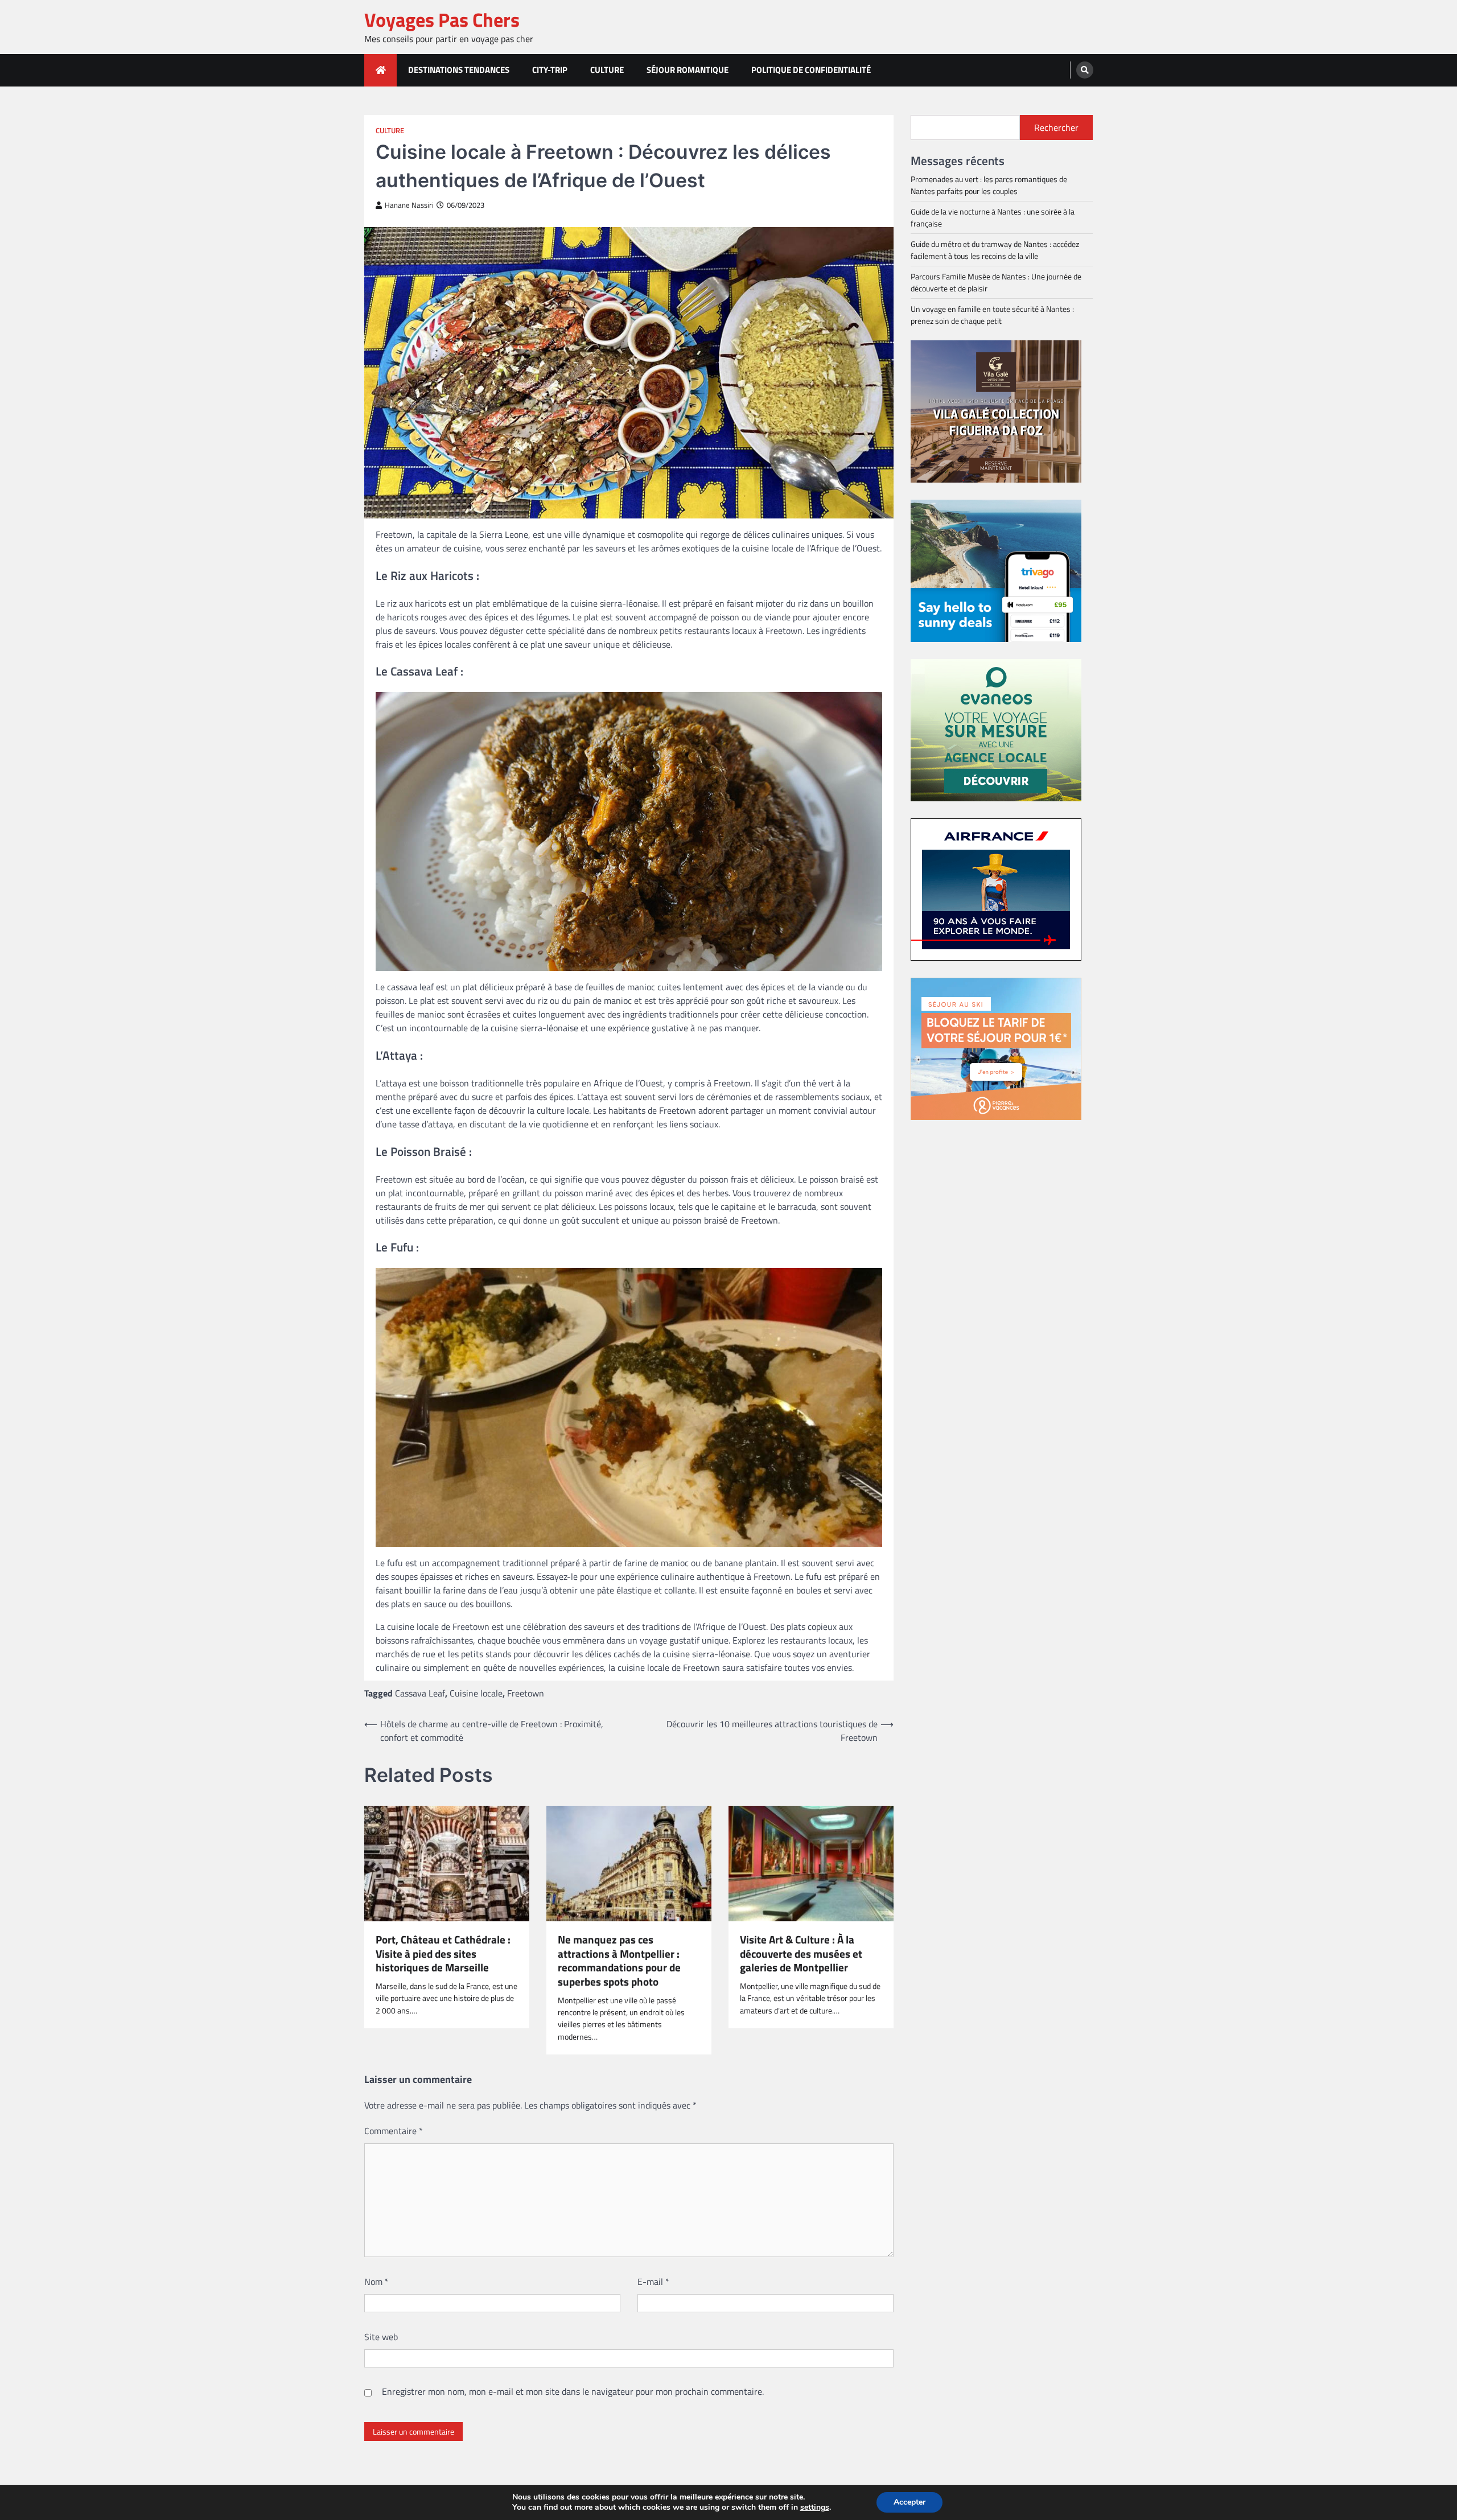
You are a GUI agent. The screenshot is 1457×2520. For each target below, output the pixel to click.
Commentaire (394, 2131)
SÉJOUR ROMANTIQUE (688, 70)
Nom (376, 2282)
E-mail (653, 2282)
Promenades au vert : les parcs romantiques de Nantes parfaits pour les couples (989, 185)
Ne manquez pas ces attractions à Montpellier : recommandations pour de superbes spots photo (619, 1961)
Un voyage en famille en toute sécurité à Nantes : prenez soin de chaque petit (992, 315)
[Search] (1085, 70)
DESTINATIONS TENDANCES (459, 70)
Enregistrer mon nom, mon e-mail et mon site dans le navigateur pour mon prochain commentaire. (573, 2391)
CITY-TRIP (550, 70)
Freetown (526, 1693)
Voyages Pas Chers (442, 20)
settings (815, 2507)
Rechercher (1056, 127)
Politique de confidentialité (811, 70)
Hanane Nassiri (409, 205)
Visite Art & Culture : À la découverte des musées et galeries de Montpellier (801, 1954)
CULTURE (607, 70)
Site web (381, 2337)
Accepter (909, 2502)
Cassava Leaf (420, 1693)
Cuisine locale (476, 1693)
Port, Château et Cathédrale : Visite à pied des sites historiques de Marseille (443, 1954)
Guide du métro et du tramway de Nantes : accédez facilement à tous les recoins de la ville (995, 250)
